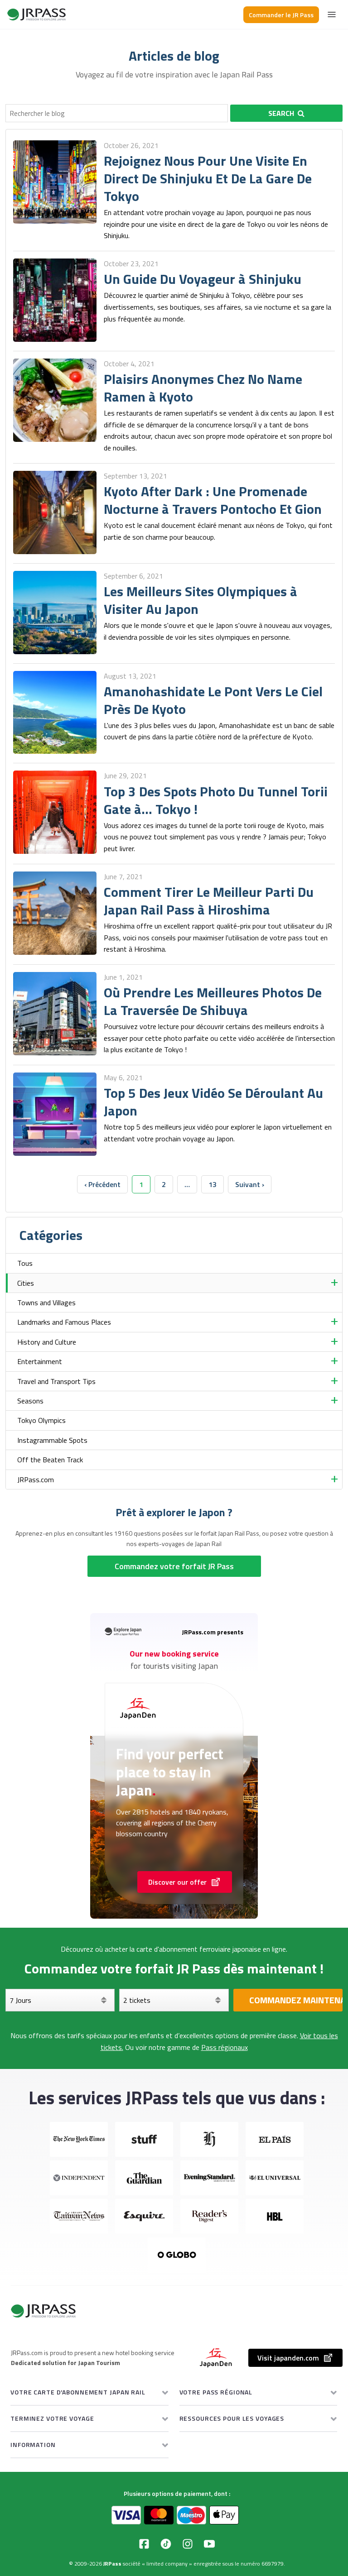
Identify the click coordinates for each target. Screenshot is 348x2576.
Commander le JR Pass (281, 15)
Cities (26, 1283)
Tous (25, 1263)
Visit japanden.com (288, 2358)
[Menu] (332, 14)
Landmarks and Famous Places (64, 1322)
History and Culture (47, 1342)
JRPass (112, 2564)
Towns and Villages (46, 1302)
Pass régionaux (225, 2047)
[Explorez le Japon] (37, 14)
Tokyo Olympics (41, 1420)
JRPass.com (36, 1480)
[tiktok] (166, 2544)
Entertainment (40, 1361)
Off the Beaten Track (50, 1460)
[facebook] (144, 2544)
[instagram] (188, 2544)
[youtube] (209, 2544)
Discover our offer (177, 1882)
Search (281, 113)
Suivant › (250, 1184)
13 (213, 1184)
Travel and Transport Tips (56, 1381)
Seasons (30, 1401)
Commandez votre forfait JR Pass (174, 1566)
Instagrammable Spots (52, 1440)
